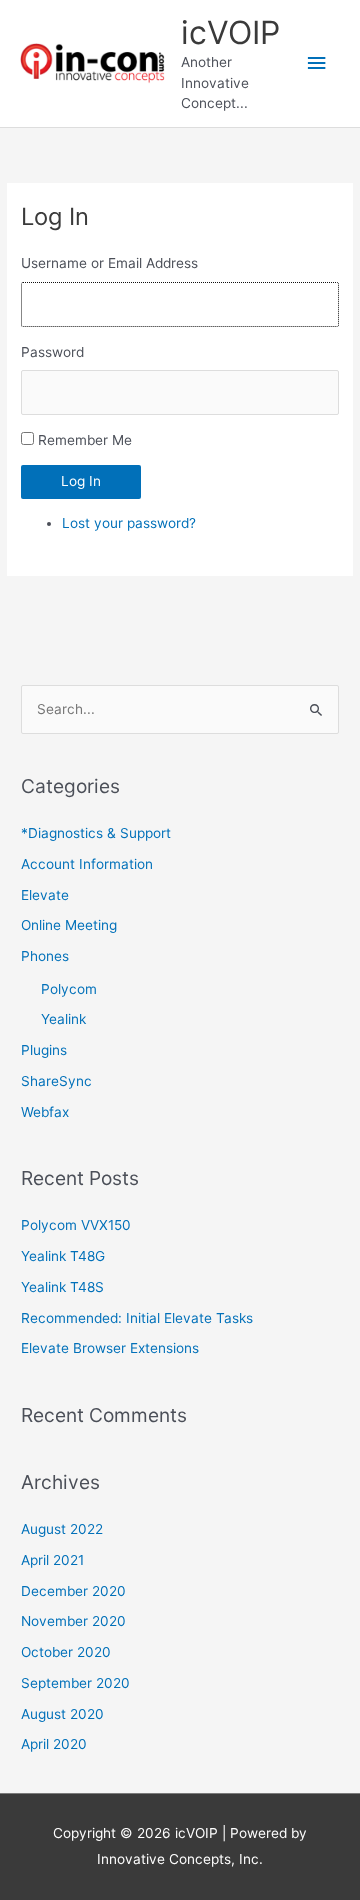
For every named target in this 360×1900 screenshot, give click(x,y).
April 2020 (54, 1744)
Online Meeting (69, 925)
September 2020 (75, 1683)
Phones (45, 956)
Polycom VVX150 (76, 1225)
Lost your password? (129, 523)
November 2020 (73, 1621)
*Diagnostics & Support (96, 833)
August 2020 (62, 1714)
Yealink (63, 1019)
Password (52, 352)
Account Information (87, 864)
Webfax (45, 1112)
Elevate (45, 895)
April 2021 (52, 1560)
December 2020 (73, 1591)
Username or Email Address (109, 263)
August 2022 (62, 1529)
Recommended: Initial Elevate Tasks (137, 1318)
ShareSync (56, 1081)
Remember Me (85, 440)
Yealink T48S (62, 1287)
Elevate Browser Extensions (110, 1348)
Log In (81, 481)
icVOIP (230, 32)
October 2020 (66, 1652)
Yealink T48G (63, 1256)
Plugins (44, 1050)
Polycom (69, 989)
